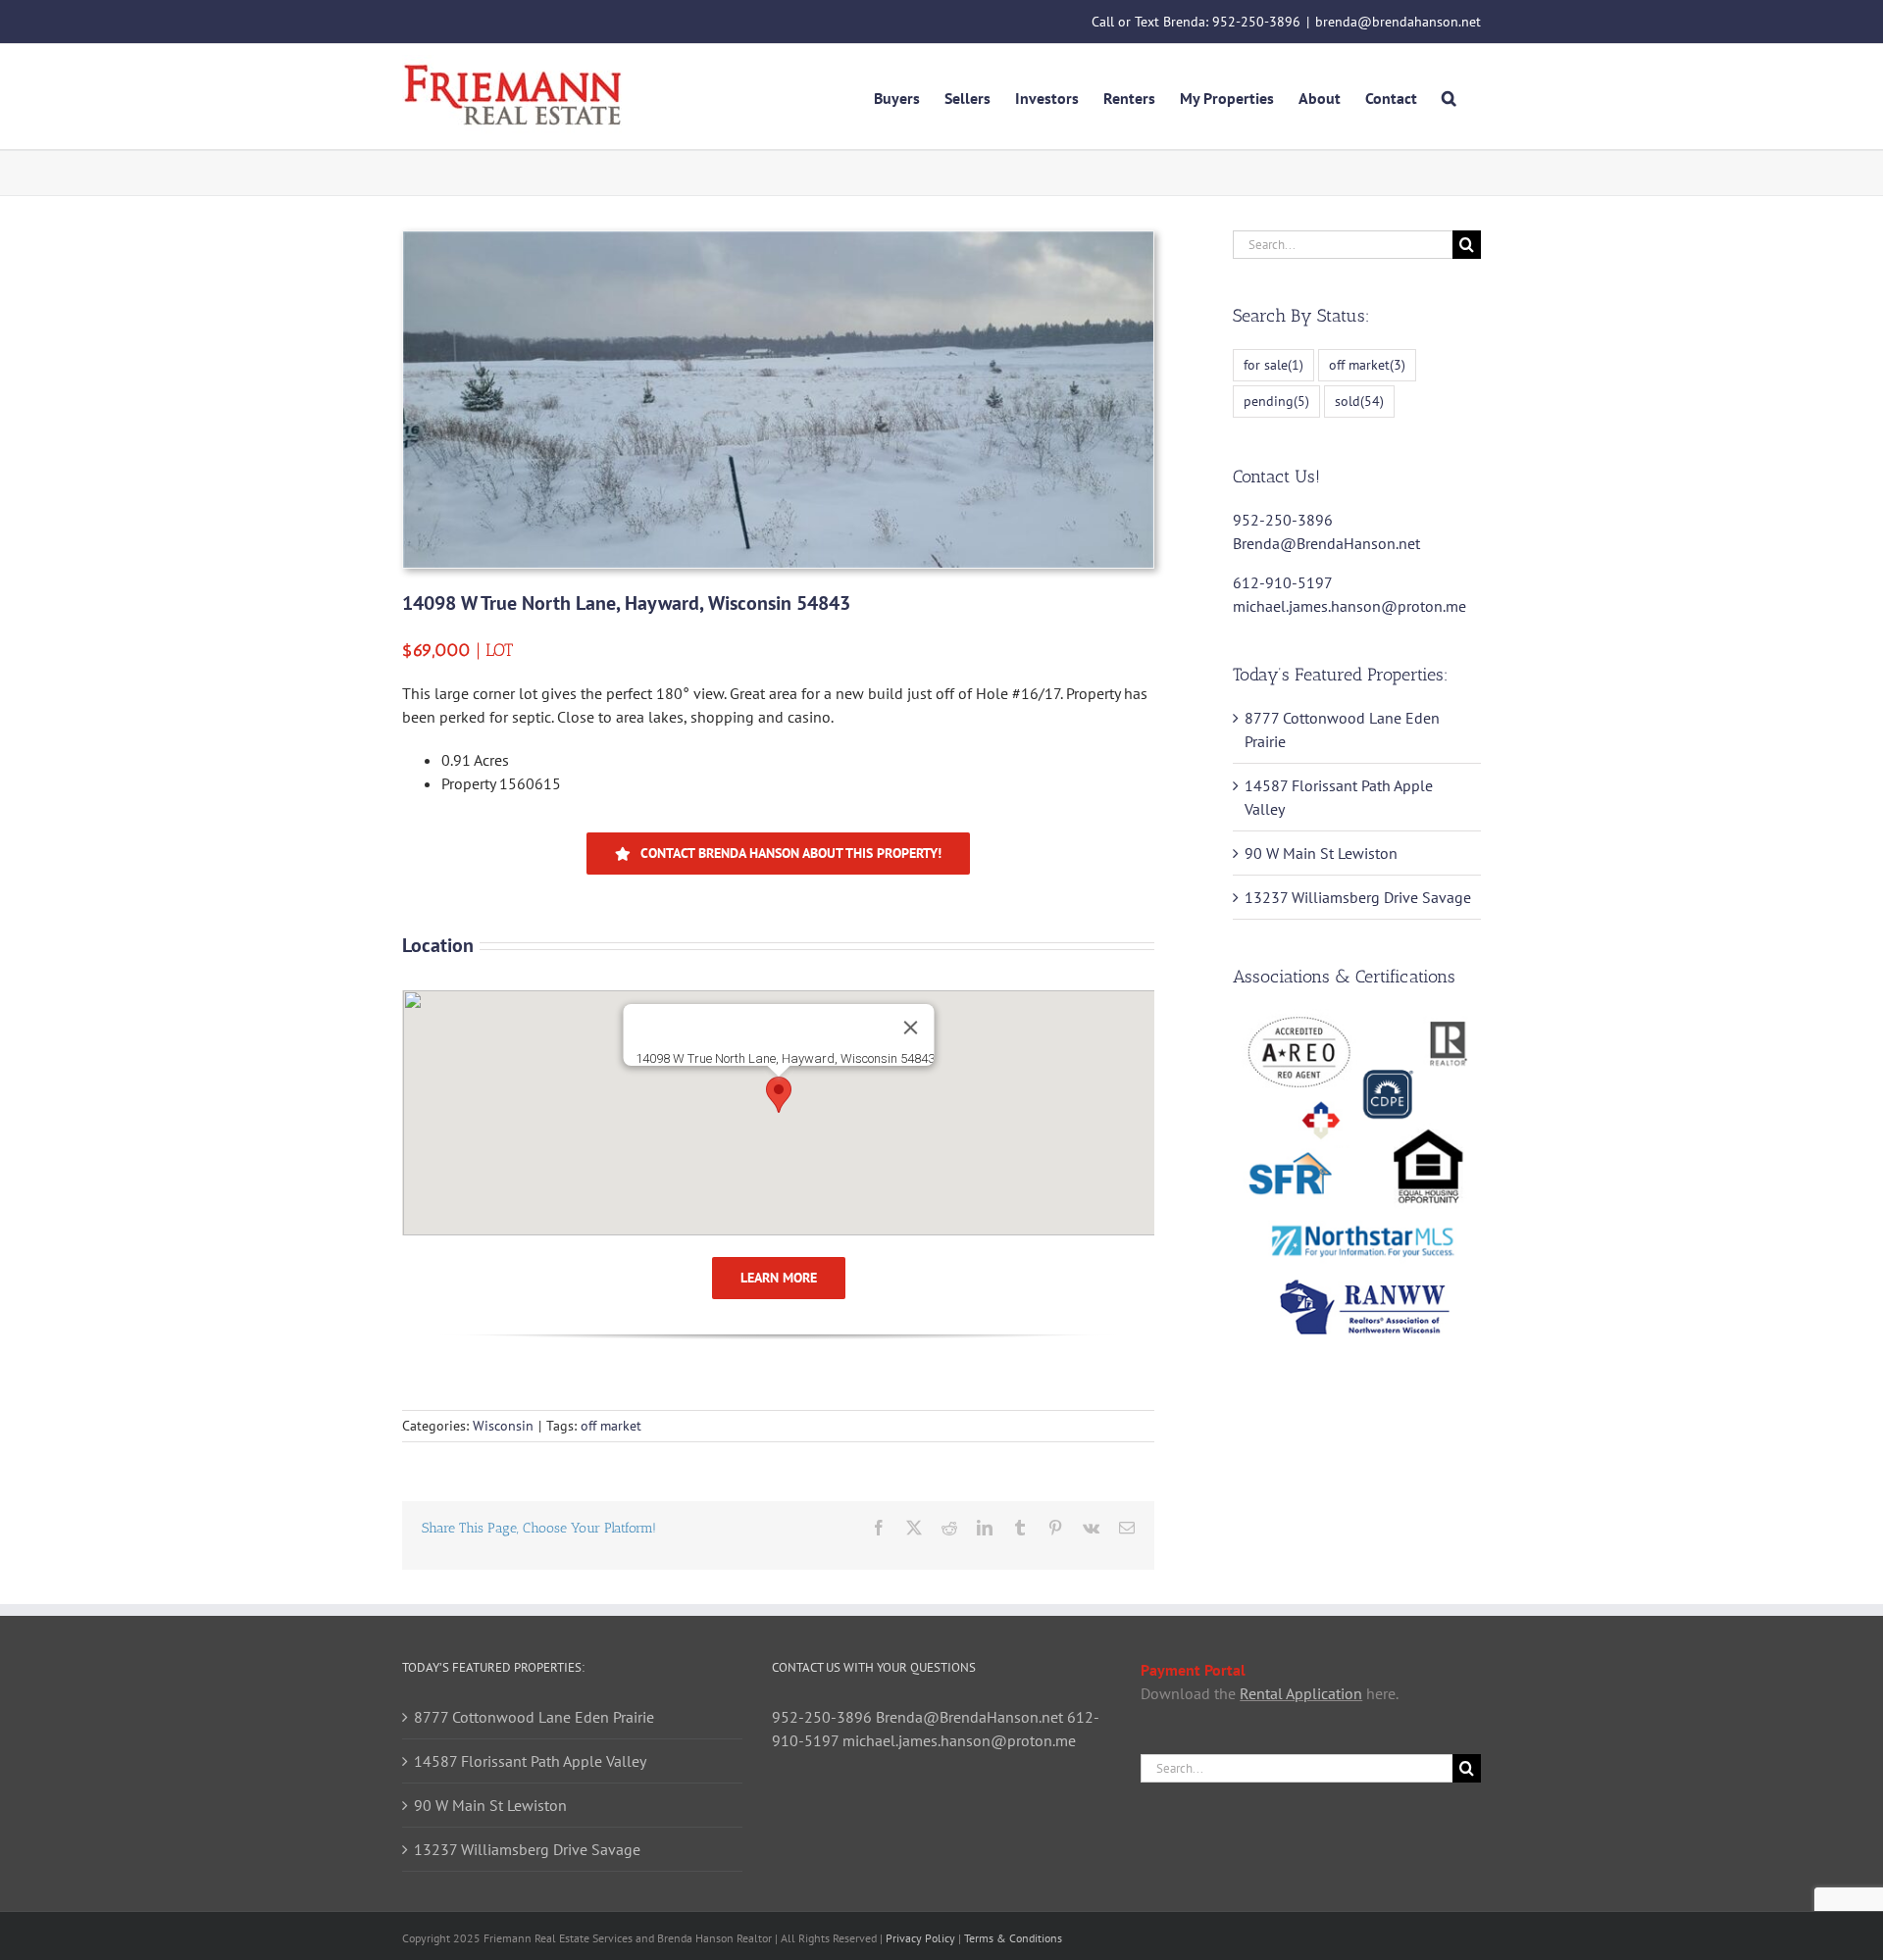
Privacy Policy (920, 1938)
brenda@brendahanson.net (1398, 22)
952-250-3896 (1256, 22)
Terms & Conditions (1013, 1938)
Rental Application (1301, 1693)
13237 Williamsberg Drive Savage (1358, 897)
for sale (1273, 364)
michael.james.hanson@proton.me (1349, 606)
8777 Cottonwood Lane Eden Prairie (534, 1717)
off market (611, 1426)
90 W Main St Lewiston (1321, 853)
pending (1276, 401)
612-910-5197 (1282, 582)
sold (1359, 401)
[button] (1449, 96)
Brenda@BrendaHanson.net (1326, 543)
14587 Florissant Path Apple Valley (530, 1761)
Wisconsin (503, 1426)
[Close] (910, 1028)
